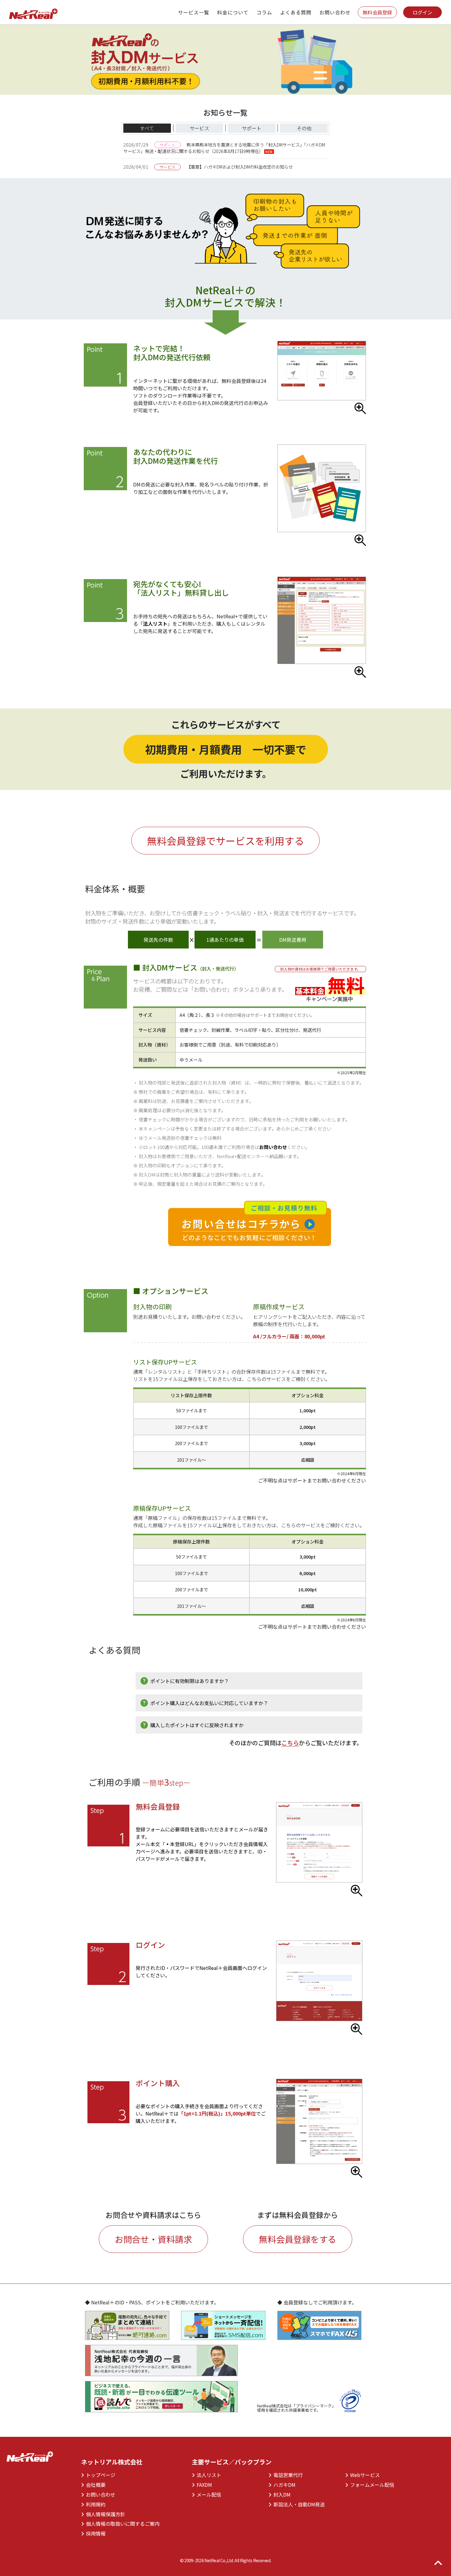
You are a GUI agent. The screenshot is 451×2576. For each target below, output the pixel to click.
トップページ (98, 2475)
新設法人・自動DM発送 (297, 2504)
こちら (290, 1743)
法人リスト (155, 624)
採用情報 (93, 2533)
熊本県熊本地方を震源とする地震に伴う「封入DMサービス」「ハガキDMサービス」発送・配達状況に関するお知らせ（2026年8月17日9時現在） (224, 148)
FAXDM (202, 2485)
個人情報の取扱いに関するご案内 (120, 2524)
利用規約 (93, 2504)
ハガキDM (282, 2485)
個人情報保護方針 (103, 2514)
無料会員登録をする (298, 2239)
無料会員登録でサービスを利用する (225, 841)
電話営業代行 (286, 2475)
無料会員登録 (377, 12)
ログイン (422, 12)
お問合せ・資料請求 (153, 2239)
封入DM (280, 2494)
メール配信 (207, 2494)
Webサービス (363, 2475)
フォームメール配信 (370, 2485)
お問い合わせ (273, 1147)
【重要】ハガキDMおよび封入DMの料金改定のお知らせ (240, 167)
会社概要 (93, 2485)
